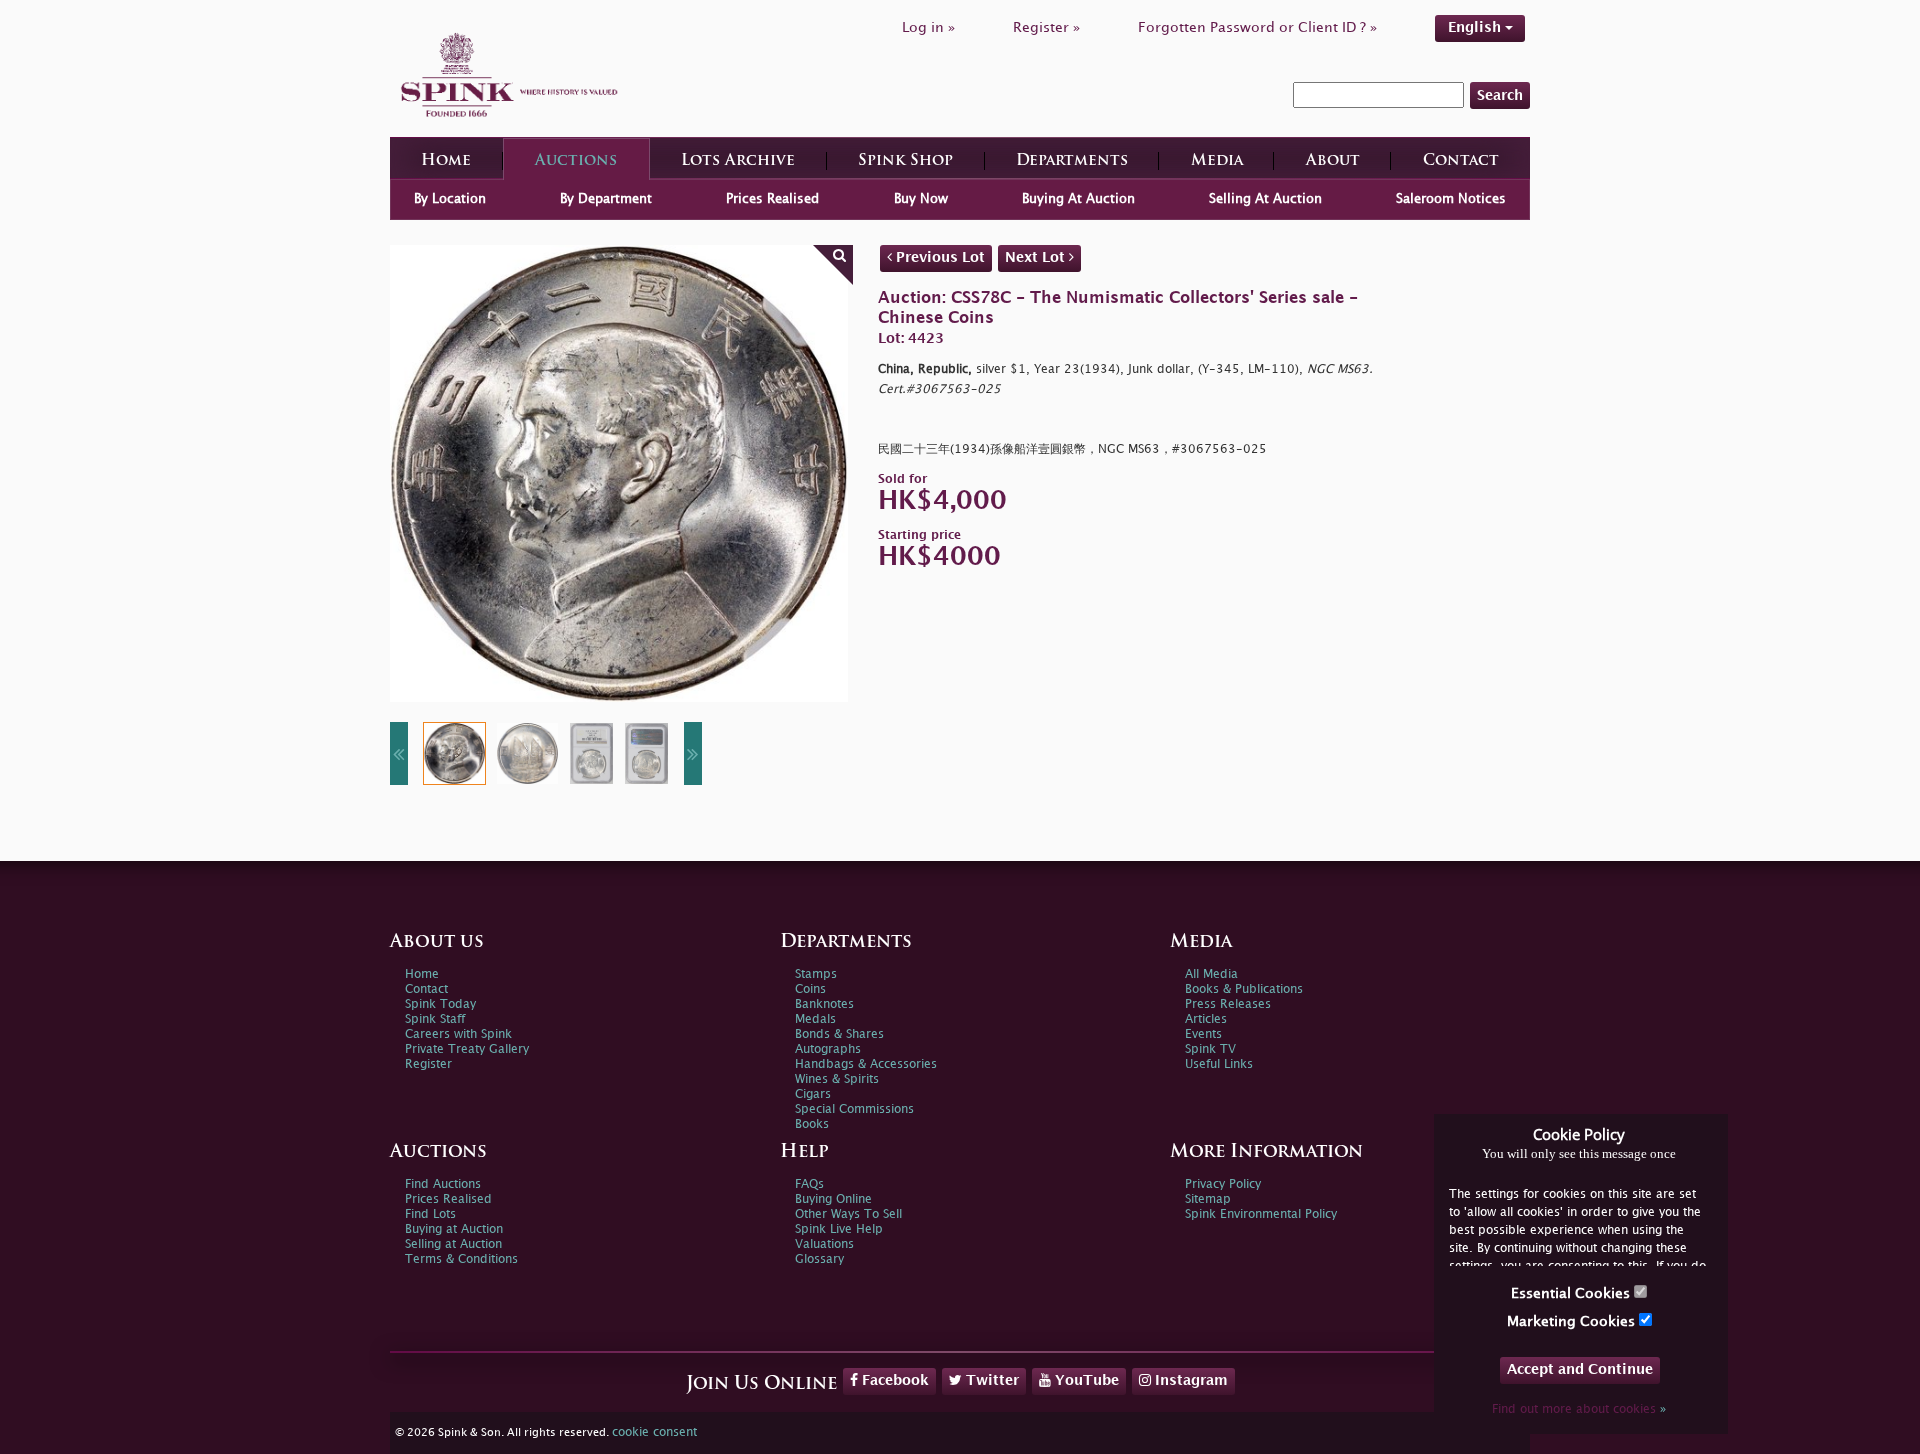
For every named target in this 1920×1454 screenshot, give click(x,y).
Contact (1461, 161)
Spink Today (440, 1004)
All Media (1211, 974)
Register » (1046, 27)
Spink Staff (435, 1019)
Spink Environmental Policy (1261, 1214)
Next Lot (1037, 257)
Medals (815, 1019)
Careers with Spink (458, 1034)
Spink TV (1210, 1049)
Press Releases (1228, 1004)
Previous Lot (938, 257)
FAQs (809, 1184)
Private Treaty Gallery (467, 1049)
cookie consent (654, 1432)
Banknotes (824, 1004)
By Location (450, 199)
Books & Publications (1244, 989)
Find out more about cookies (1579, 1409)
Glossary (819, 1259)
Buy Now (921, 199)
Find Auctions (443, 1184)
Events (1203, 1034)
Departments (1072, 161)
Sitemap (1208, 1199)
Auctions (576, 161)
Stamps (816, 974)
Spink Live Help (839, 1229)
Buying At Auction (1078, 199)
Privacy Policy (1223, 1184)
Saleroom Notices (1451, 199)
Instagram (1189, 1380)
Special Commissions (854, 1109)
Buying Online (833, 1199)
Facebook (893, 1380)
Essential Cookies (1572, 1293)
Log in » (928, 27)
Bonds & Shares (839, 1034)
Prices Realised (772, 199)
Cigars (813, 1094)
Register (428, 1064)
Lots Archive (738, 161)
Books (812, 1124)
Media (1217, 161)
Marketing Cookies (1573, 1321)
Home (446, 161)
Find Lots (430, 1214)
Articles (1206, 1019)
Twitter (990, 1380)
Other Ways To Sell (848, 1214)
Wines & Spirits (837, 1079)
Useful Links (1219, 1064)
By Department (606, 199)
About (1333, 161)
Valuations (824, 1244)
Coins (810, 989)
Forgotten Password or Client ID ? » (1257, 27)
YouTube (1085, 1380)
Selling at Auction (453, 1244)
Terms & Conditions (461, 1259)
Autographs (828, 1049)
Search (1500, 95)
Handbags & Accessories (866, 1064)
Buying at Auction (454, 1229)
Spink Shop (905, 161)
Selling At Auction (1265, 199)
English (1476, 27)
